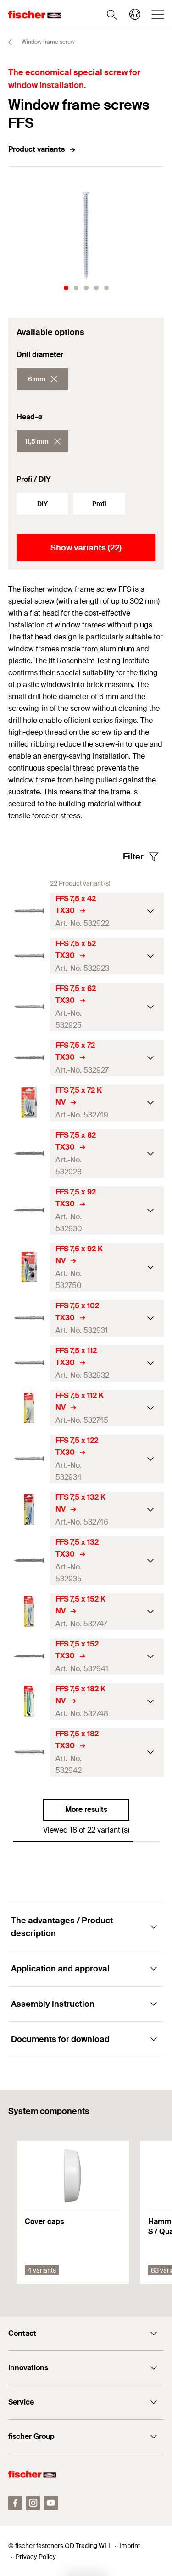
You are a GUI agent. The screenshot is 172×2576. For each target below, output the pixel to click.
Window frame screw (47, 42)
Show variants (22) (86, 548)
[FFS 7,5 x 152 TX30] (29, 1656)
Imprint (130, 2546)
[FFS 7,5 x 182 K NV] (29, 1701)
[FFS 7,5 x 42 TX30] (29, 911)
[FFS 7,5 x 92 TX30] (29, 1210)
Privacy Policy (36, 2557)
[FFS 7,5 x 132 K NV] (29, 1510)
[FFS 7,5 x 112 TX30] (29, 1363)
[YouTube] (51, 2503)
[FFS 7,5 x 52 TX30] (29, 956)
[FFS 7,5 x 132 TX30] (29, 1560)
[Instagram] (33, 2503)
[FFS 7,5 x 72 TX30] (29, 1058)
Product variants (36, 149)
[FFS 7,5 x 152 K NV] (29, 1611)
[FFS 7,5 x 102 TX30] (29, 1318)
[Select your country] (135, 14)
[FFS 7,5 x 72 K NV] (29, 1103)
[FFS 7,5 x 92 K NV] (29, 1267)
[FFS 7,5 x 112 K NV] (29, 1408)
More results (86, 1809)
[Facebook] (15, 2503)
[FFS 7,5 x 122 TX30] (29, 1459)
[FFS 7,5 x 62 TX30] (29, 1007)
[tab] (66, 288)
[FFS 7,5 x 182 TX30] (29, 1752)
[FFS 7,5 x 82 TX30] (29, 1153)
